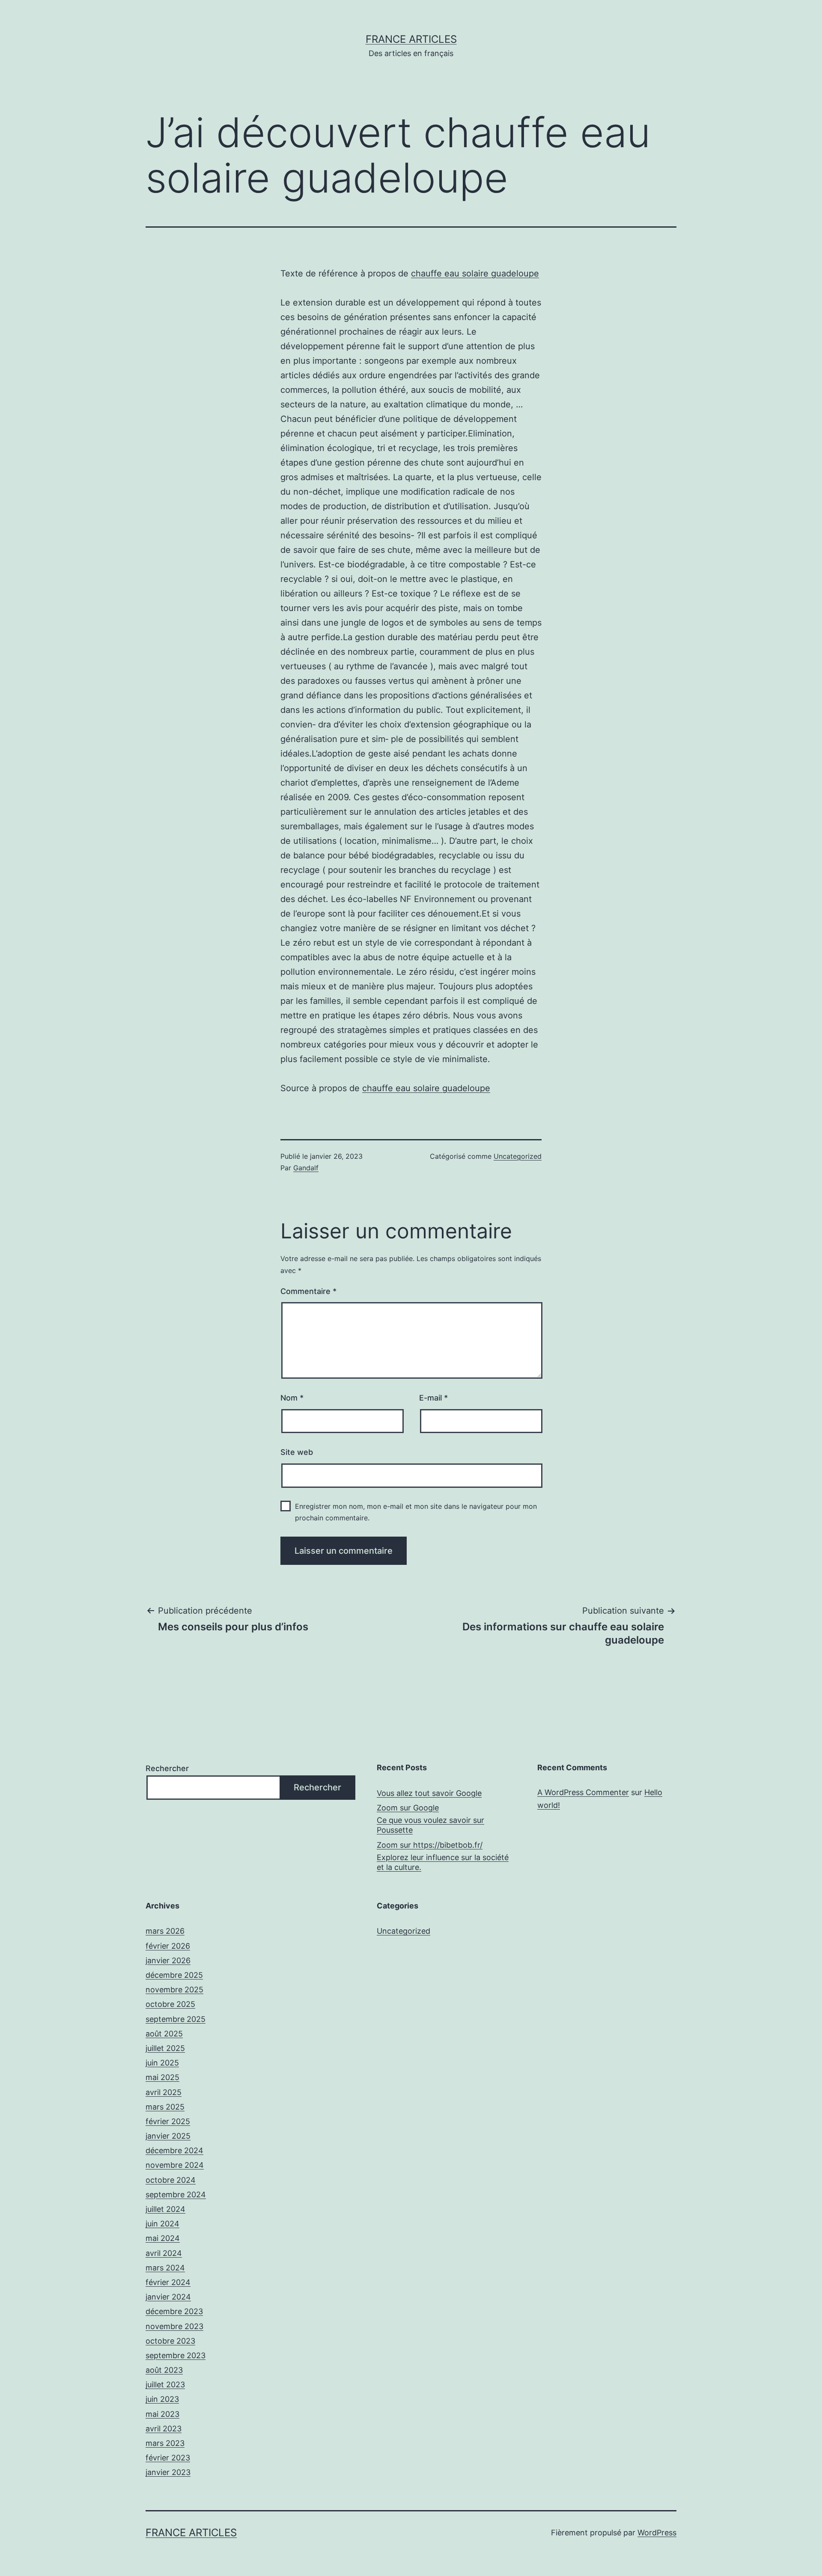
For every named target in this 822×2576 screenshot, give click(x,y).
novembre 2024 (175, 2165)
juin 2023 (162, 2399)
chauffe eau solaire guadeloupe (475, 273)
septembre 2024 (176, 2195)
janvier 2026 (168, 1960)
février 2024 (168, 2282)
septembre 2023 (176, 2355)
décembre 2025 (174, 1975)
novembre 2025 (174, 1990)
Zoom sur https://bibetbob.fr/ (430, 1845)
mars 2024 (165, 2268)
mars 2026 (165, 1931)
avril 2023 (164, 2429)
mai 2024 (163, 2238)
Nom (292, 1398)
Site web (297, 1452)
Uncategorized (518, 1156)
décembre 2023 (174, 2311)
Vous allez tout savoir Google (429, 1793)
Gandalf (306, 1168)
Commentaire (308, 1291)
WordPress (657, 2533)
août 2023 (164, 2370)
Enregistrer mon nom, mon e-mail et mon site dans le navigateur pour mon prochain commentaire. (416, 1512)
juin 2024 (162, 2224)
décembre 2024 (174, 2150)
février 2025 (168, 2121)
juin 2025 (162, 2063)
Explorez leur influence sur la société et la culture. (443, 1862)
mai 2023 (162, 2414)
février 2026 (168, 1946)
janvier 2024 (168, 2297)
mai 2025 (162, 2077)
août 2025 (164, 2034)
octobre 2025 (170, 2004)
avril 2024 (164, 2253)
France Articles (411, 39)
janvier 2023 (168, 2472)
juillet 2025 (165, 2048)
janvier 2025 (168, 2136)
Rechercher (167, 1768)
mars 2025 (165, 2107)
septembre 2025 (176, 2019)
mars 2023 (165, 2443)
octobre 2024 (171, 2180)
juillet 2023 (165, 2385)
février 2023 (168, 2458)
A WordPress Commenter (583, 1792)
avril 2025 (164, 2092)
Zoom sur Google (408, 1808)
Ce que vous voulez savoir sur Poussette (430, 1825)
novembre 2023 (174, 2326)
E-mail (433, 1398)
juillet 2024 (165, 2209)
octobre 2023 (170, 2341)
